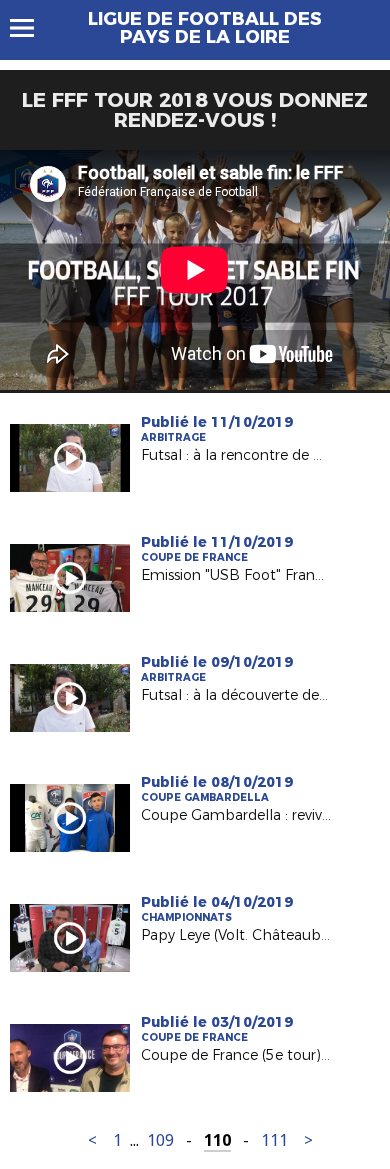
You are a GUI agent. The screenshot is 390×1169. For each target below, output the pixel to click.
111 (274, 1140)
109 (160, 1140)
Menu (31, 28)
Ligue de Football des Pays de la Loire (205, 28)
